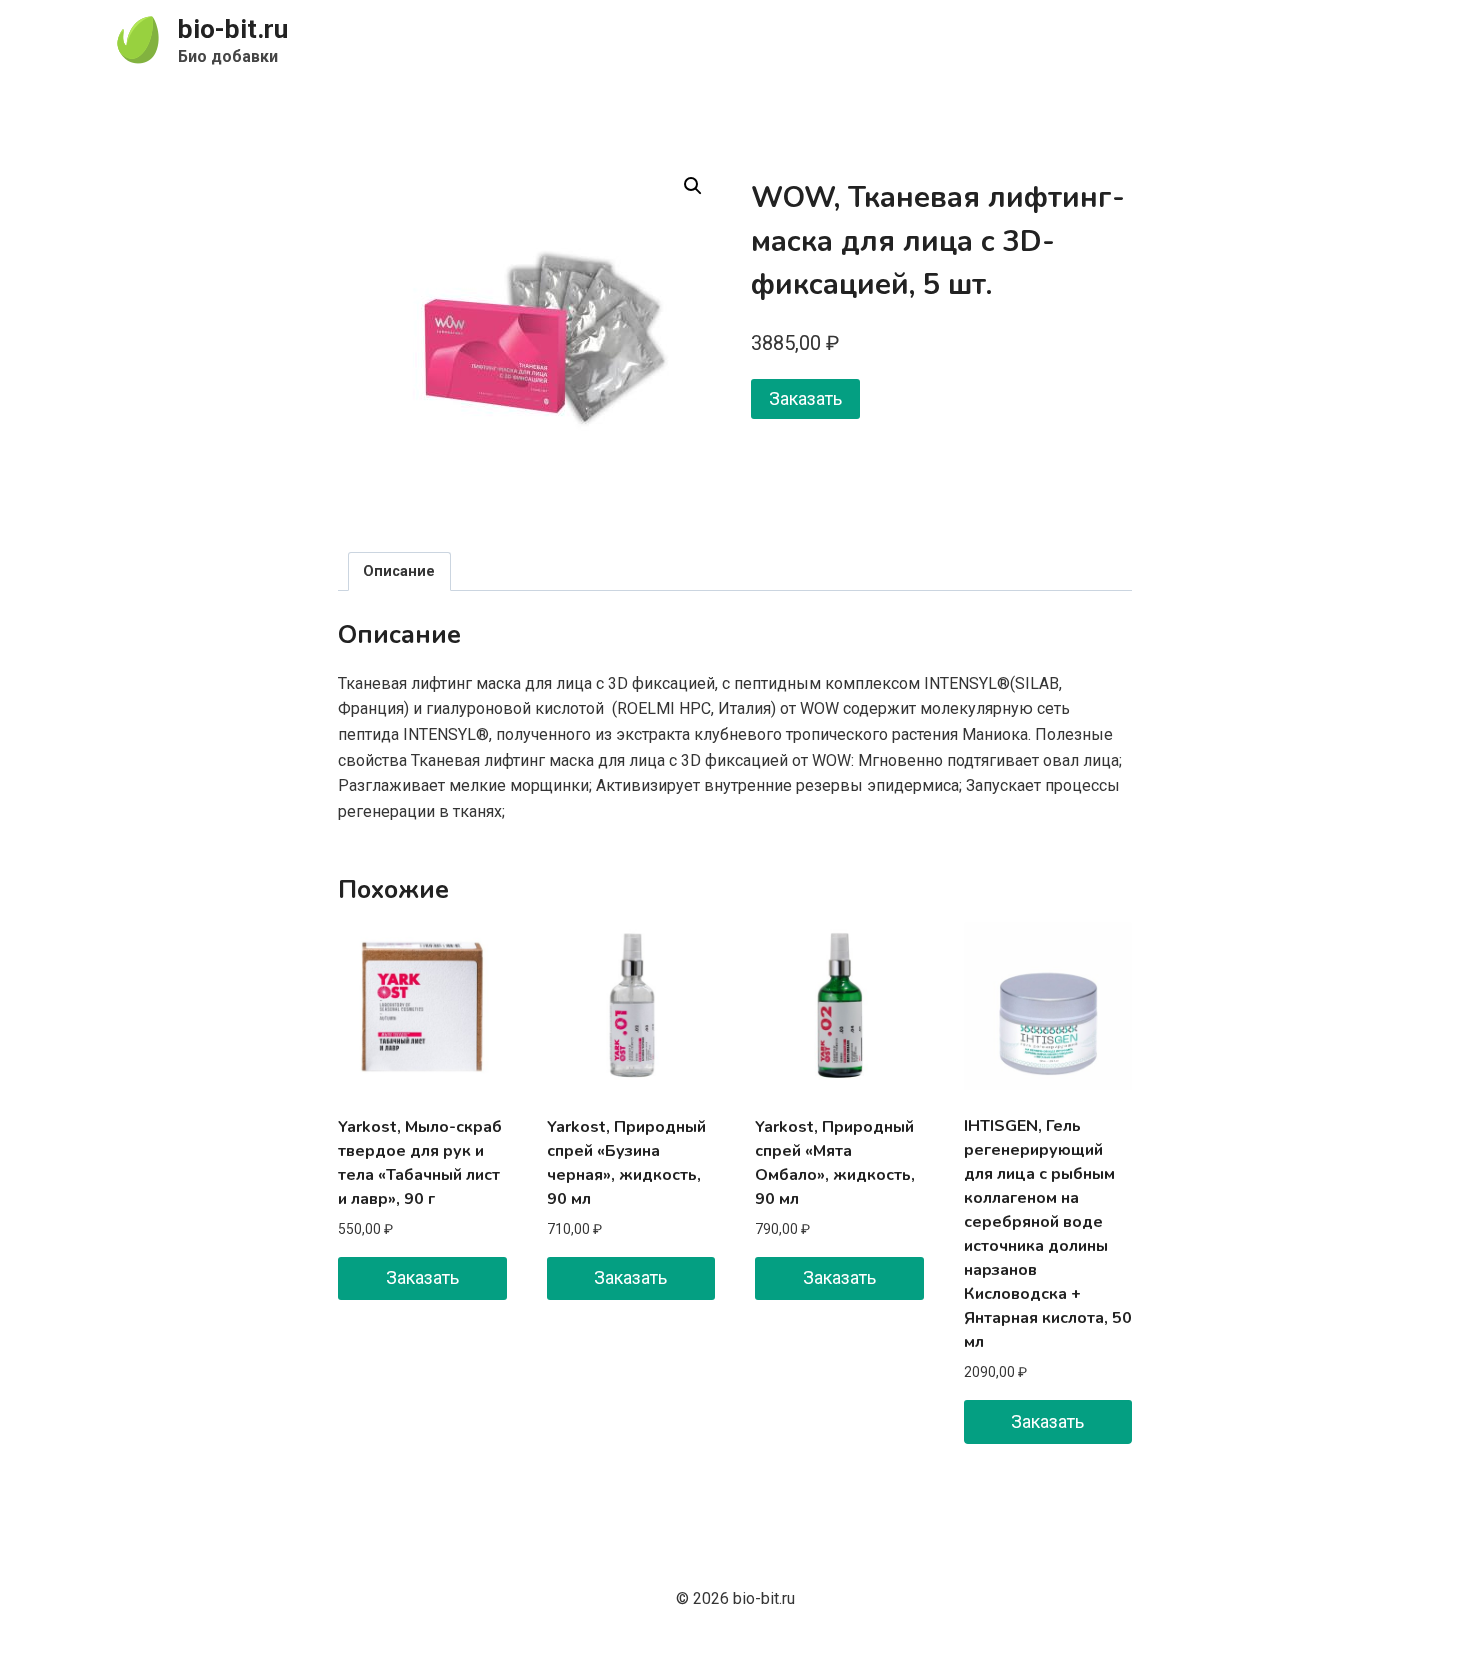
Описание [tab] (399, 571)
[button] (693, 186)
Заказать (805, 398)
